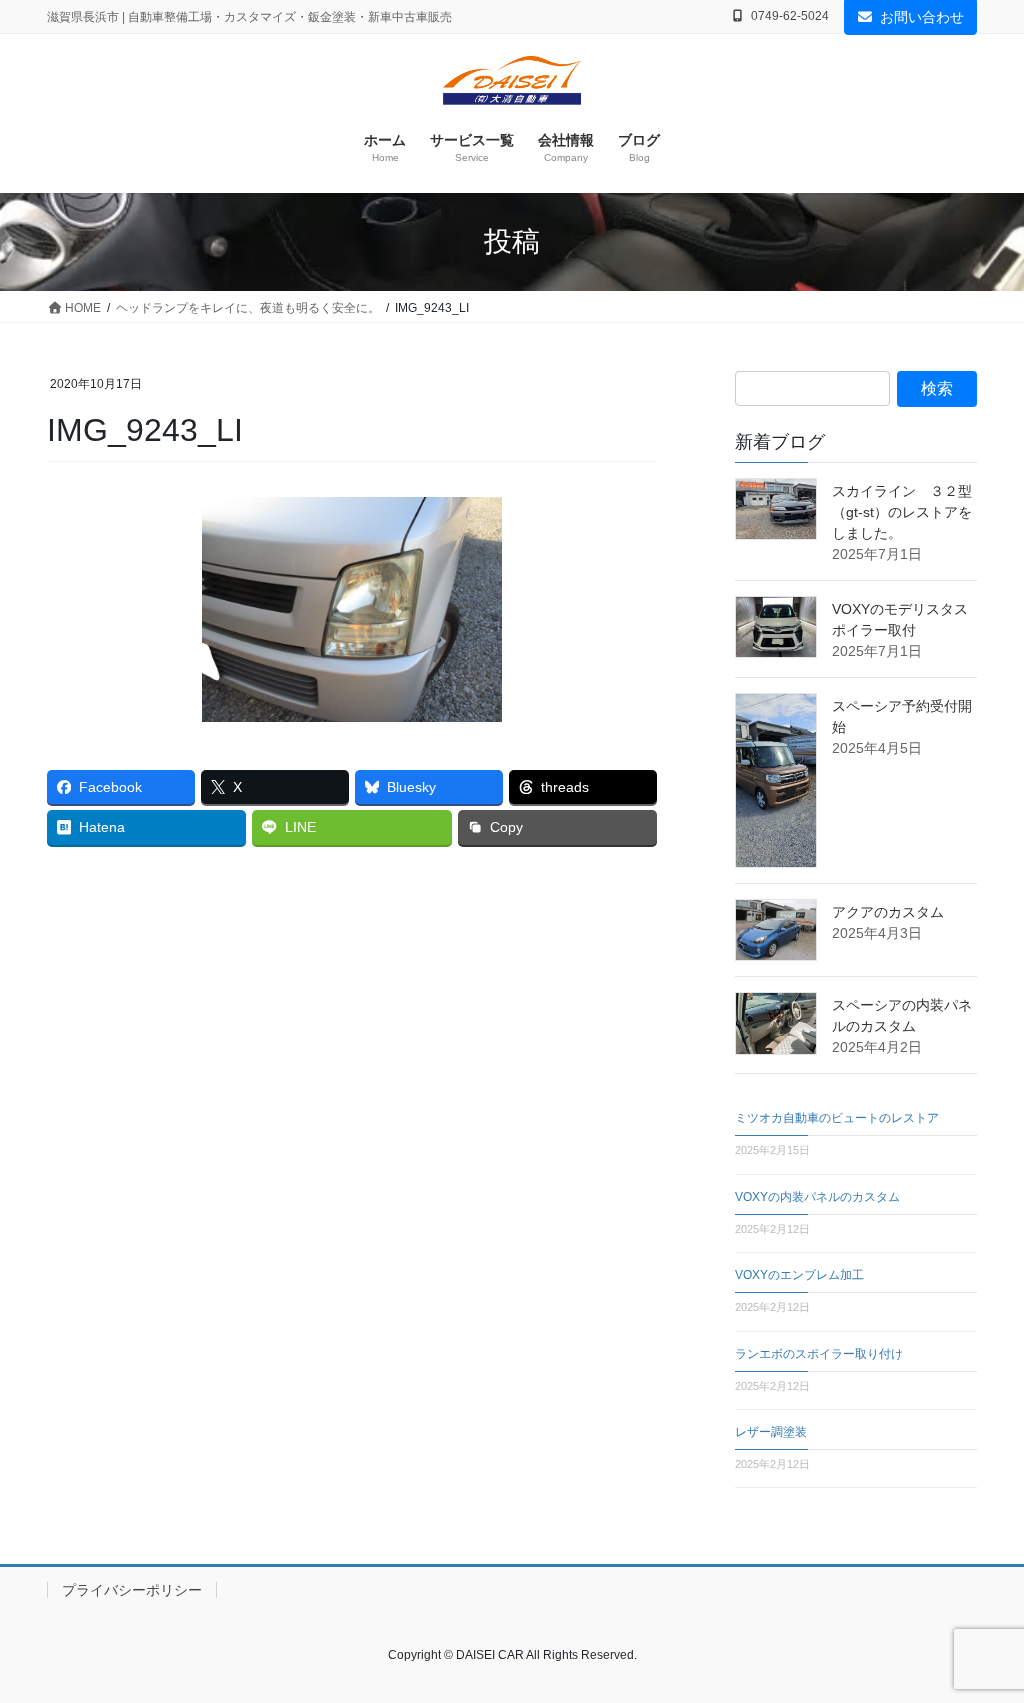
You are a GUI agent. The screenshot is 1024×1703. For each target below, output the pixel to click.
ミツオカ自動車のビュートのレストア (837, 1118)
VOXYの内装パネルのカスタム (817, 1197)
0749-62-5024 (790, 16)
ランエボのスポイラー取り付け (819, 1354)
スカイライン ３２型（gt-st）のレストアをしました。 (902, 512)
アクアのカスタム (888, 912)
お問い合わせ (922, 17)
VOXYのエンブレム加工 (799, 1275)
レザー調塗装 (771, 1432)
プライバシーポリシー (132, 1590)
